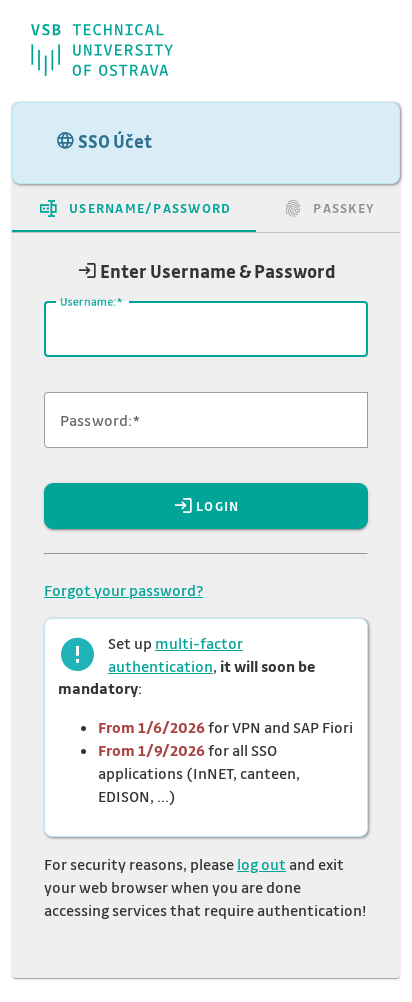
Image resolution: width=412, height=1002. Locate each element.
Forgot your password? (123, 590)
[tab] (134, 208)
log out (261, 864)
